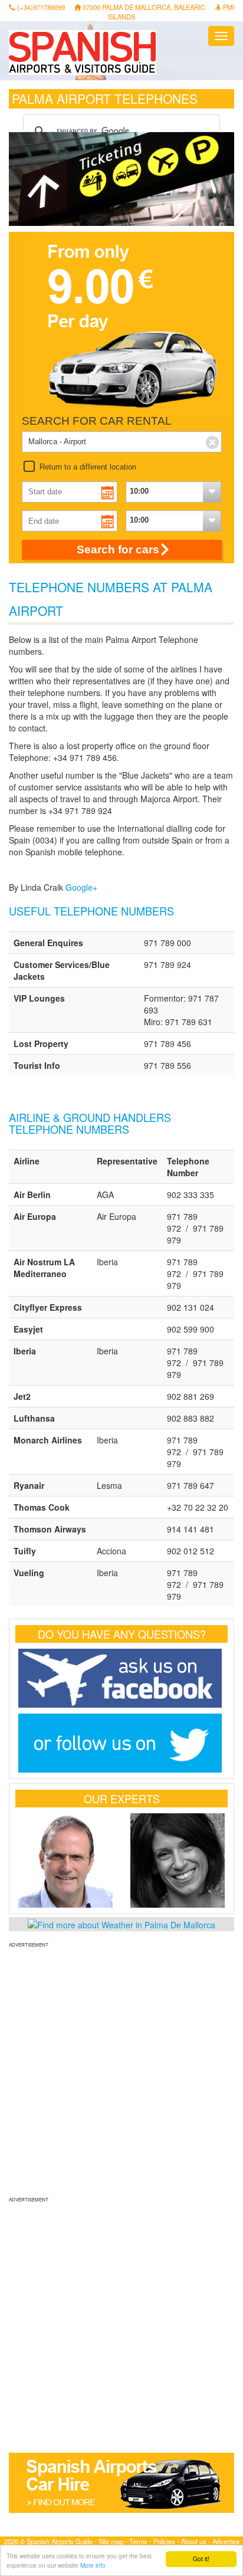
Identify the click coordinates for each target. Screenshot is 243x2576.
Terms (138, 2541)
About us (194, 2541)
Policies (164, 2541)
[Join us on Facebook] (121, 1678)
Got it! (201, 2559)
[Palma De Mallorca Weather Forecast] (121, 1924)
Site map (111, 2541)
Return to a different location (88, 467)
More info (93, 2565)
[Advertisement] (121, 2070)
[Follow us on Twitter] (121, 1743)
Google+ (81, 887)
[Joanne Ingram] (178, 1860)
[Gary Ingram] (65, 1860)
